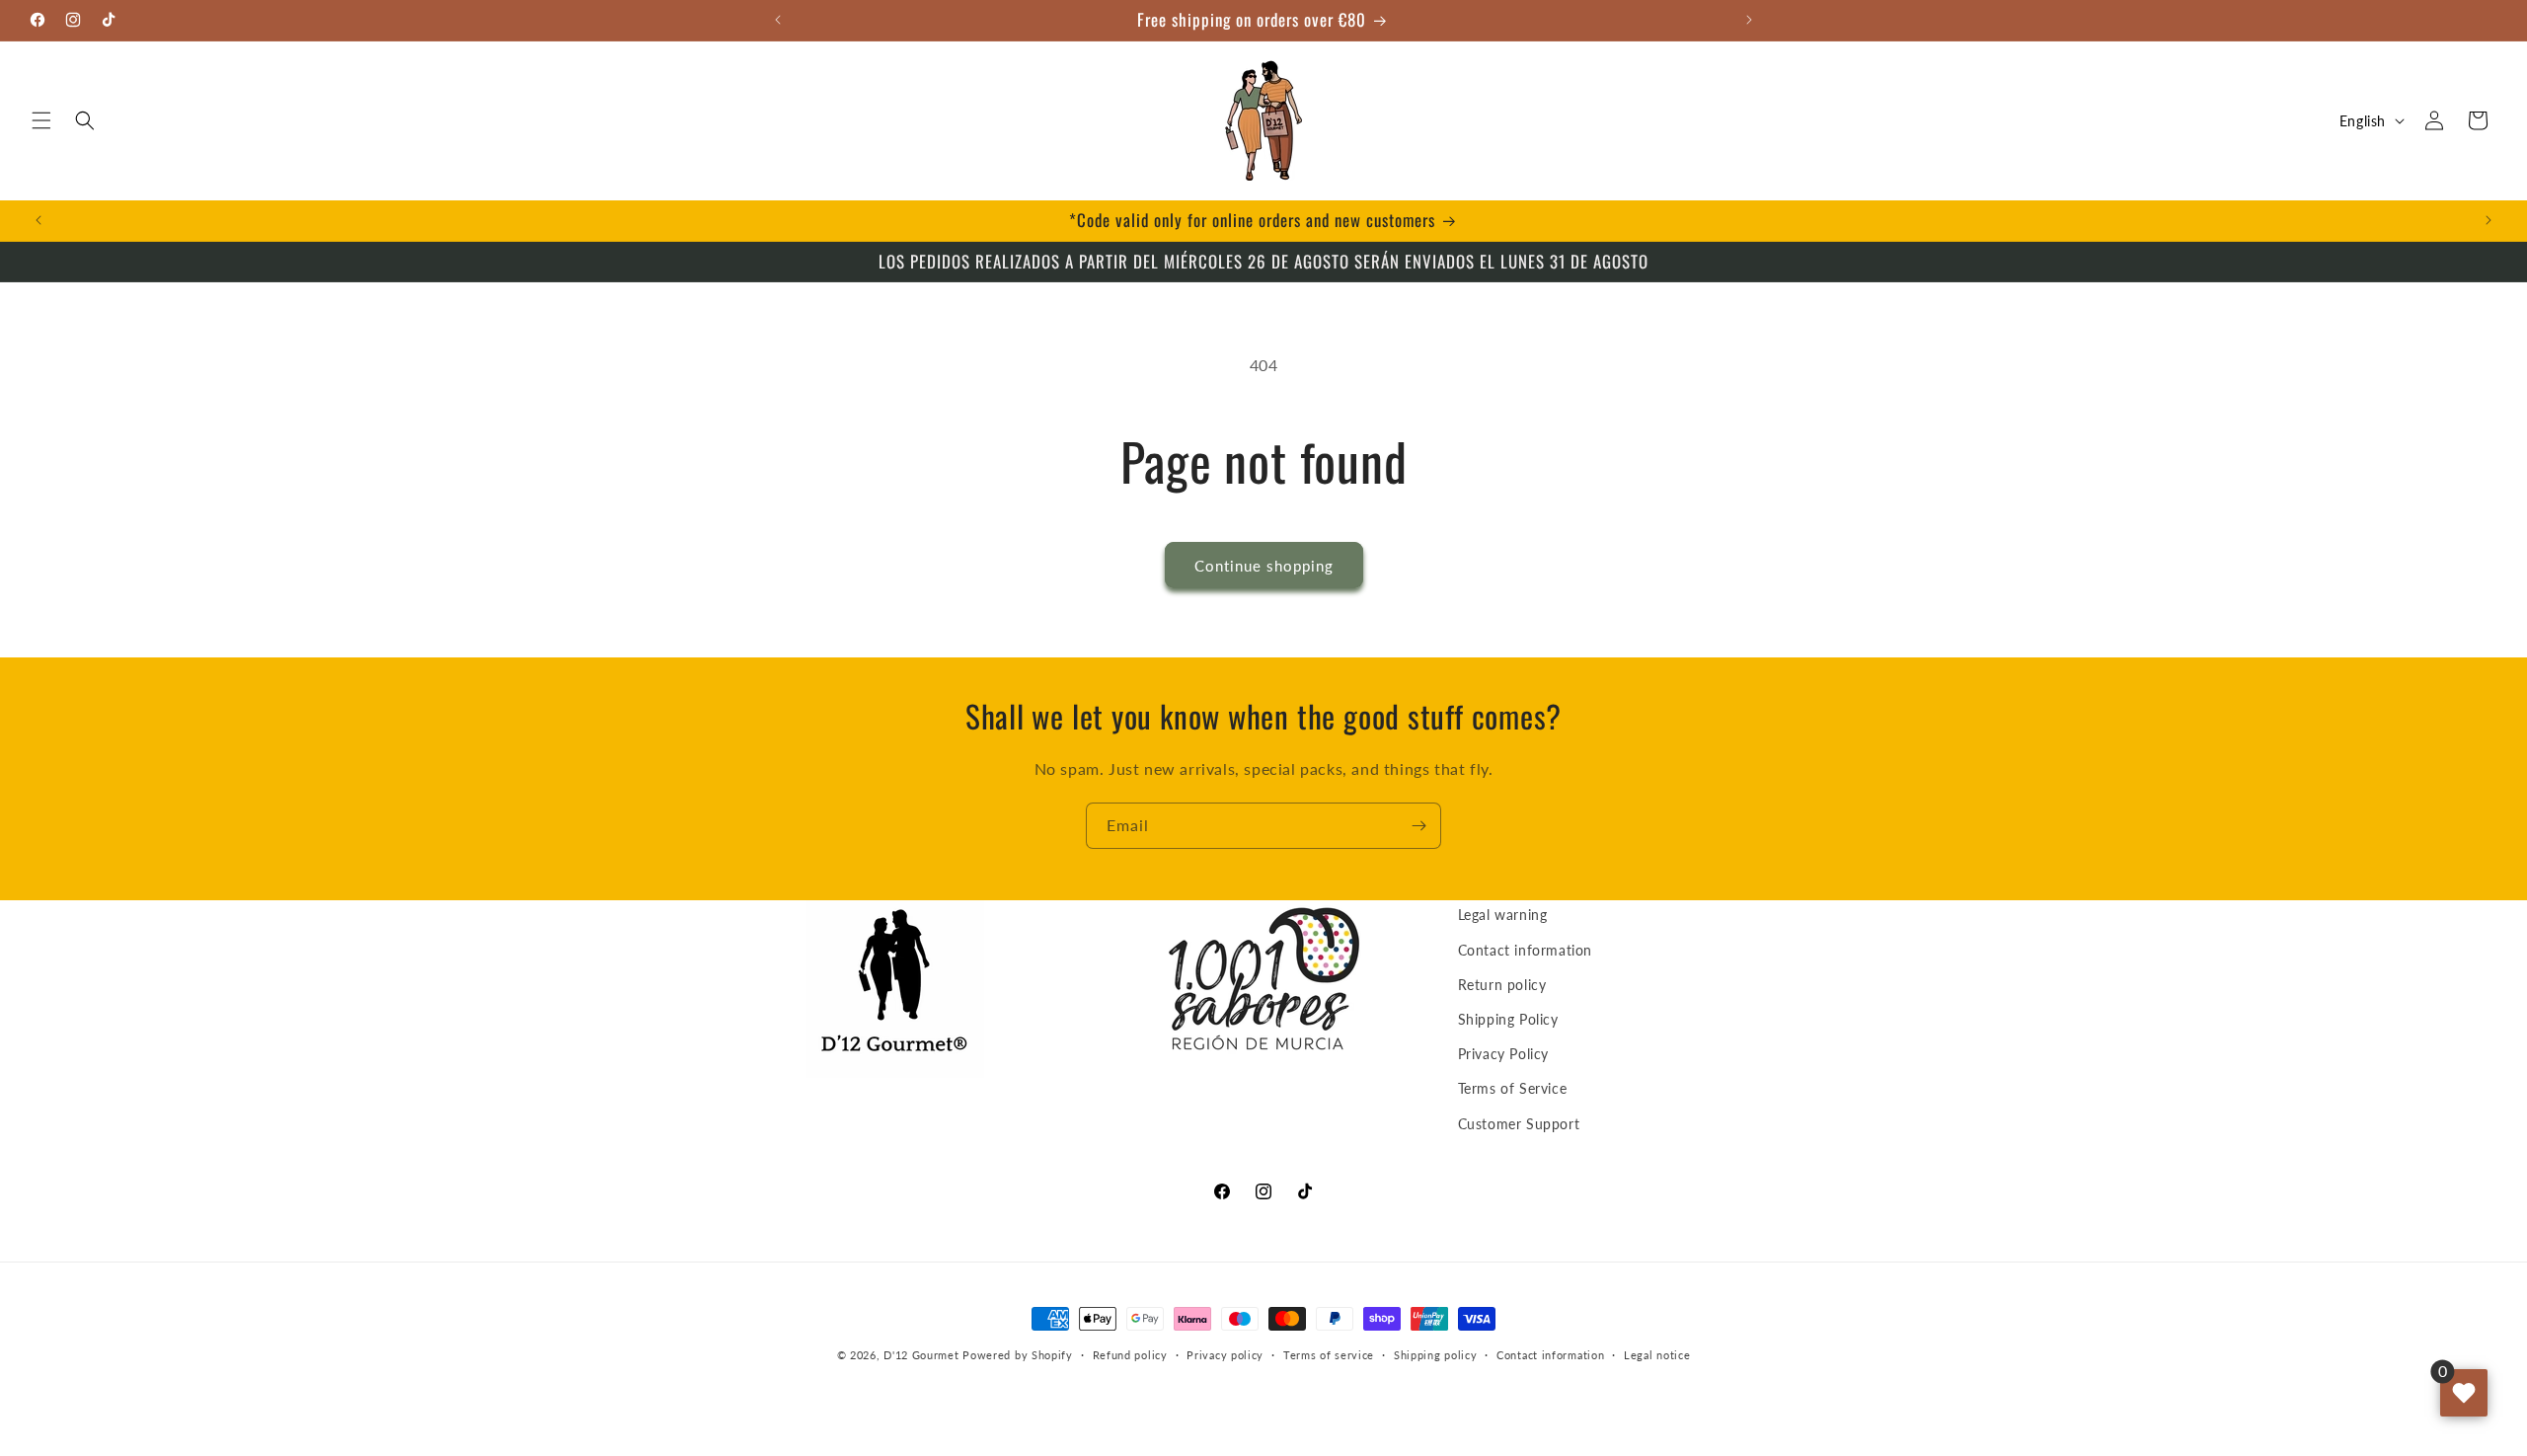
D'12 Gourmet (921, 1355)
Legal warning (1503, 915)
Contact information (1525, 950)
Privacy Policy (1503, 1054)
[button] (41, 120)
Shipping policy (1436, 1355)
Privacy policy (1225, 1355)
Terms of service (1329, 1355)
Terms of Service (1513, 1088)
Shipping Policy (1508, 1019)
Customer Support (1519, 1124)
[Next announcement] (1749, 20)
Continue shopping (1264, 566)
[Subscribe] (1418, 826)
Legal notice (1657, 1355)
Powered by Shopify (1018, 1355)
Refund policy (1130, 1355)
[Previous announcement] (778, 20)
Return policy (1502, 985)
